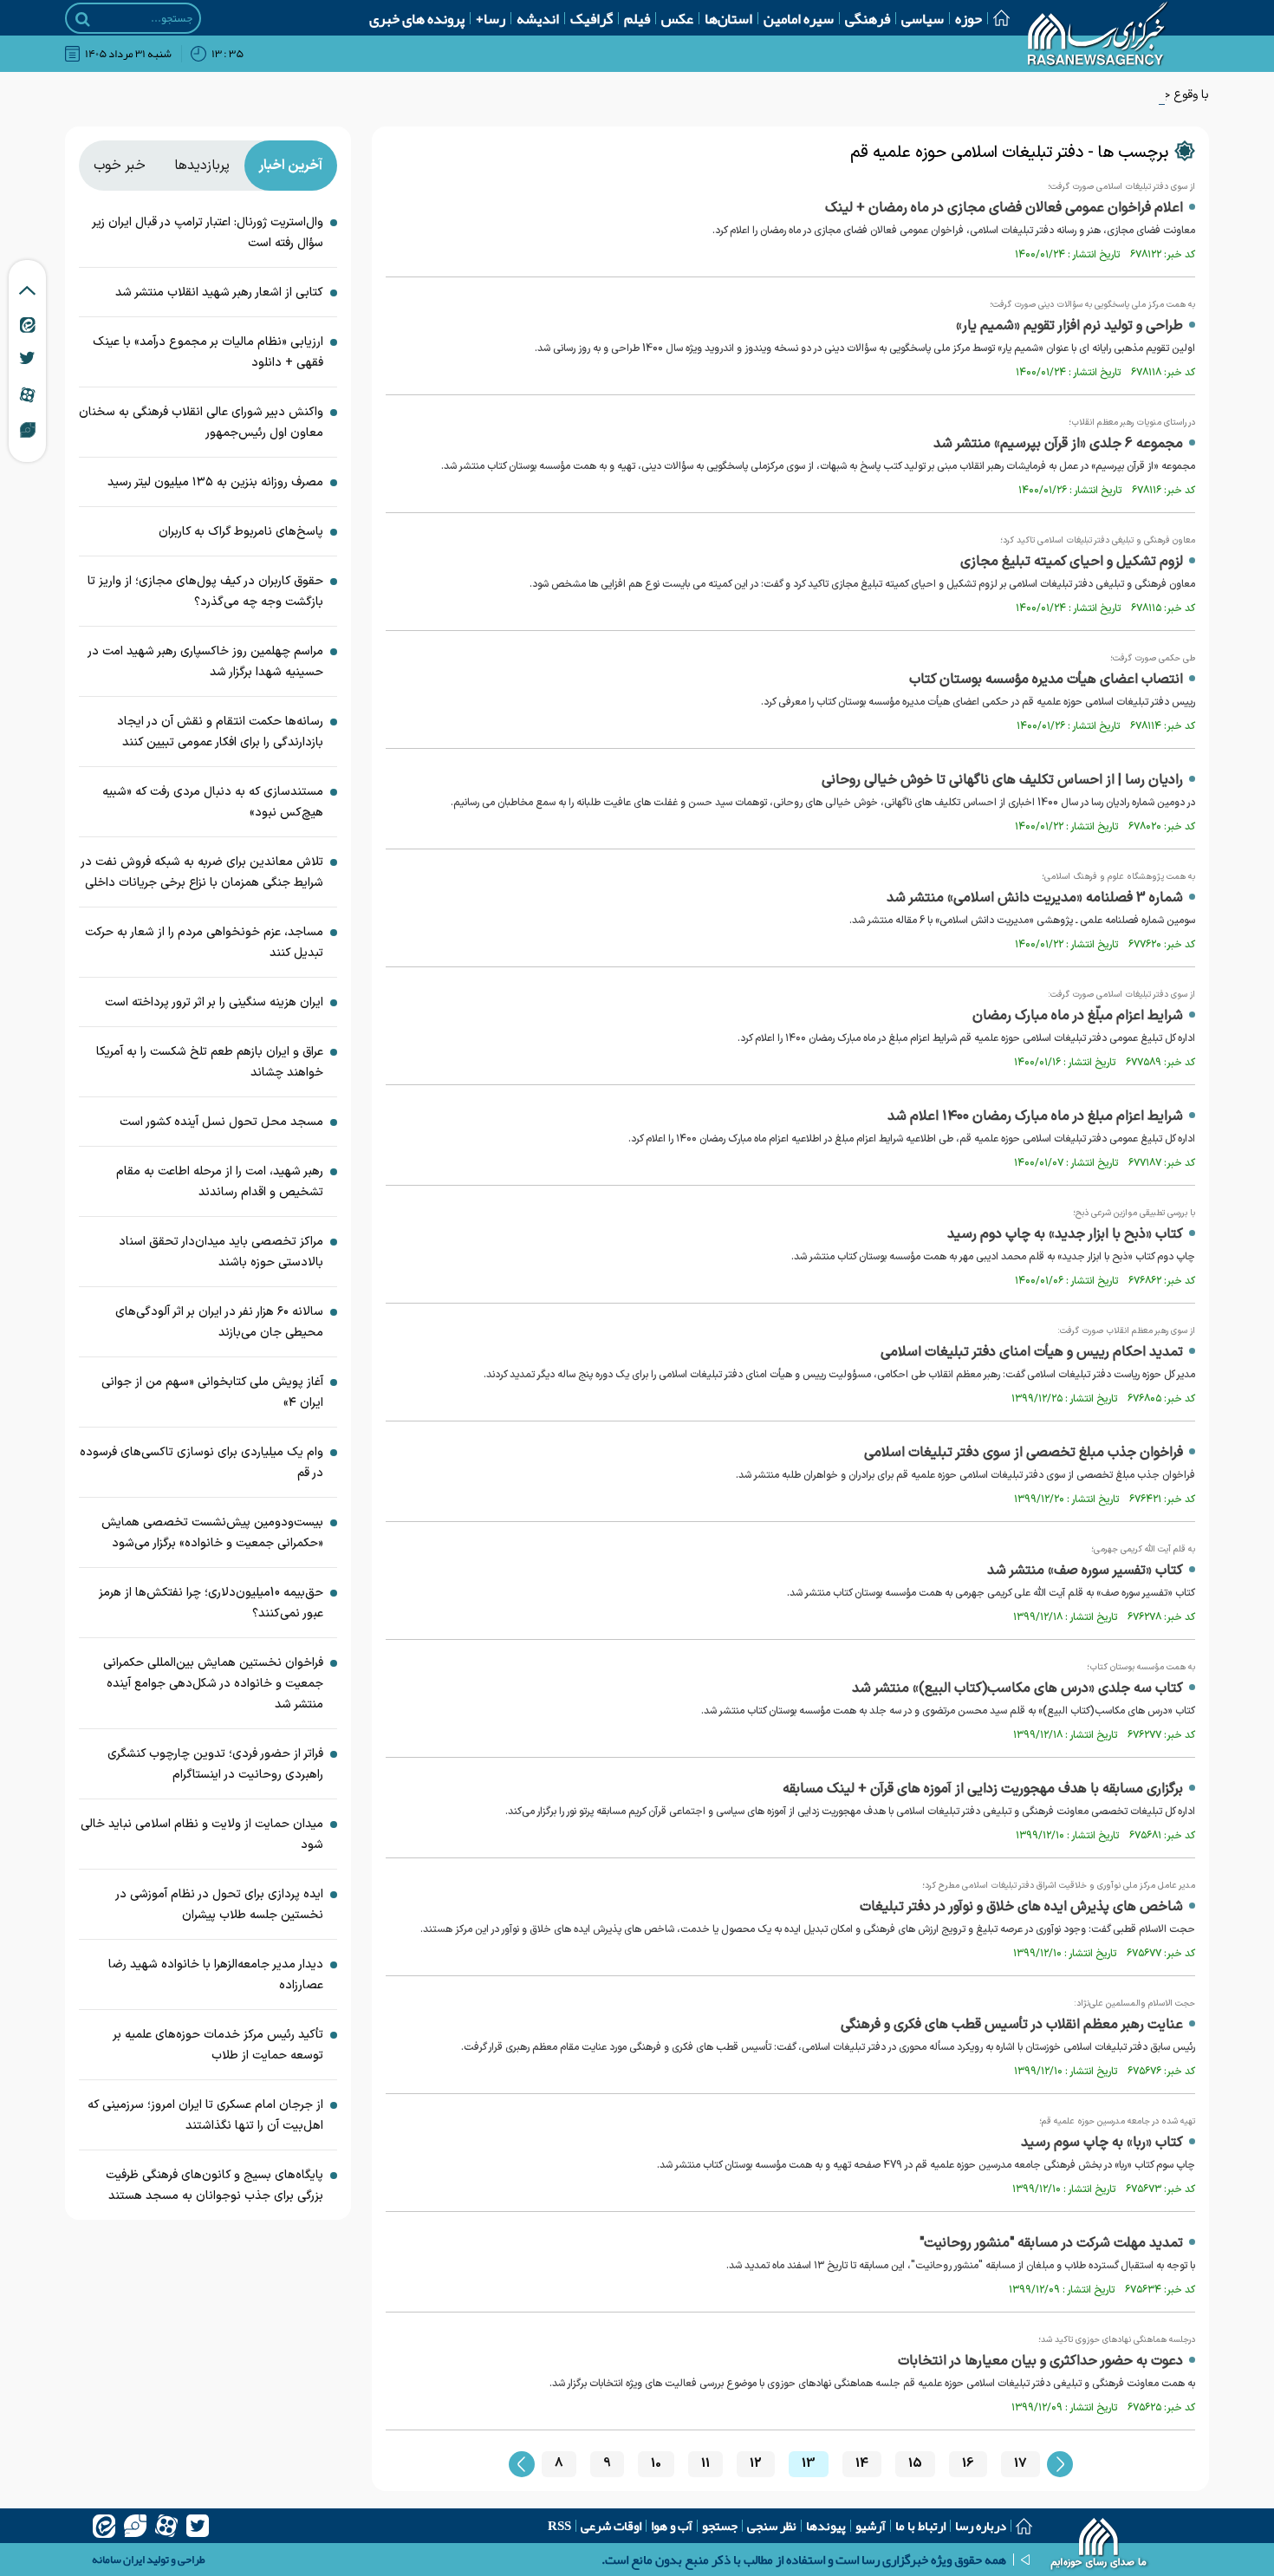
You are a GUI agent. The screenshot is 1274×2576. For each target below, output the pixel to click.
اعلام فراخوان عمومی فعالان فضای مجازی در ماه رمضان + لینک (1004, 208)
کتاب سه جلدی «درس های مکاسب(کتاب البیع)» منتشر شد (1017, 1688)
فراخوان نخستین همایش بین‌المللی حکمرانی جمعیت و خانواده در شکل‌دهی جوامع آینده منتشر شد (213, 1684)
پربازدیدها (202, 166)
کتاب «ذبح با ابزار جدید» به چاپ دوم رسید (1065, 1234)
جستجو (720, 2526)
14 (862, 2464)
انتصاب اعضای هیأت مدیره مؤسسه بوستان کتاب (1046, 680)
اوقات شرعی (611, 2526)
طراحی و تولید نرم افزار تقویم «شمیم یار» (1069, 326)
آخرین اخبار (290, 166)
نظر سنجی (772, 2526)
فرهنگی (868, 18)
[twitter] (198, 2526)
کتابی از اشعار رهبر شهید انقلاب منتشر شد (219, 293)
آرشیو (871, 2526)
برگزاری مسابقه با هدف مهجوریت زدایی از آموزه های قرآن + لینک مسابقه (983, 1789)
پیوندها (826, 2526)
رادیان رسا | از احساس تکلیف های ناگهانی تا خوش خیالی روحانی (1002, 780)
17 (1020, 2464)
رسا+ (491, 18)
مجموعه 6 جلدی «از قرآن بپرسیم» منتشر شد (1058, 444)
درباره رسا (981, 2526)
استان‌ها (728, 18)
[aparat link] (27, 394)
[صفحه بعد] (1060, 2464)
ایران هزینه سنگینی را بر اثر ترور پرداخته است (214, 1002)
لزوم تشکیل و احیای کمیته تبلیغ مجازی (1072, 562)
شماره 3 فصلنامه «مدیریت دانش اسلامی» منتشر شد (1035, 898)
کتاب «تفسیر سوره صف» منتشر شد (1085, 1571)
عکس (677, 18)
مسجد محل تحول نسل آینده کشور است (221, 1122)
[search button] (83, 19)
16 (968, 2464)
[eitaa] (104, 2526)
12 (756, 2464)
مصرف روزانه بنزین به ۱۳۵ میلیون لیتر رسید (215, 482)
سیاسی (923, 18)
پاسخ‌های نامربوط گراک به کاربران (241, 532)
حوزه (968, 18)
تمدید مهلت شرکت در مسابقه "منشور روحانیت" (1051, 2243)
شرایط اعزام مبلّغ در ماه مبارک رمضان (1078, 1016)
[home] (1099, 2546)
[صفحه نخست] (996, 18)
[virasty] (135, 2526)
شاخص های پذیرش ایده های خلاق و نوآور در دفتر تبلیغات (1021, 1907)
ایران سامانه (118, 2560)
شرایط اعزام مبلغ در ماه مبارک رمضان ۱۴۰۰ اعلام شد (1035, 1116)
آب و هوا (672, 2526)
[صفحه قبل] (522, 2464)
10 (656, 2464)
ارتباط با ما (920, 2526)
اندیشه (538, 18)
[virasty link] (28, 429)
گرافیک (591, 18)
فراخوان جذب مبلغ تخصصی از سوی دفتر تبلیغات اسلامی (1024, 1453)
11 (705, 2464)
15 (915, 2464)
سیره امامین (799, 18)
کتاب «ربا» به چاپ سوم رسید (1102, 2143)
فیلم (637, 18)
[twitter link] (27, 358)
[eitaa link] (28, 324)
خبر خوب (120, 166)
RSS (559, 2526)
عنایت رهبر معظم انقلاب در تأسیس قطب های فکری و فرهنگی (1012, 2025)
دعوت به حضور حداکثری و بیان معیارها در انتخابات (1040, 2361)
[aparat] (166, 2526)
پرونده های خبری (417, 18)
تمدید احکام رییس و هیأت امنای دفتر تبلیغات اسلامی (1032, 1352)
